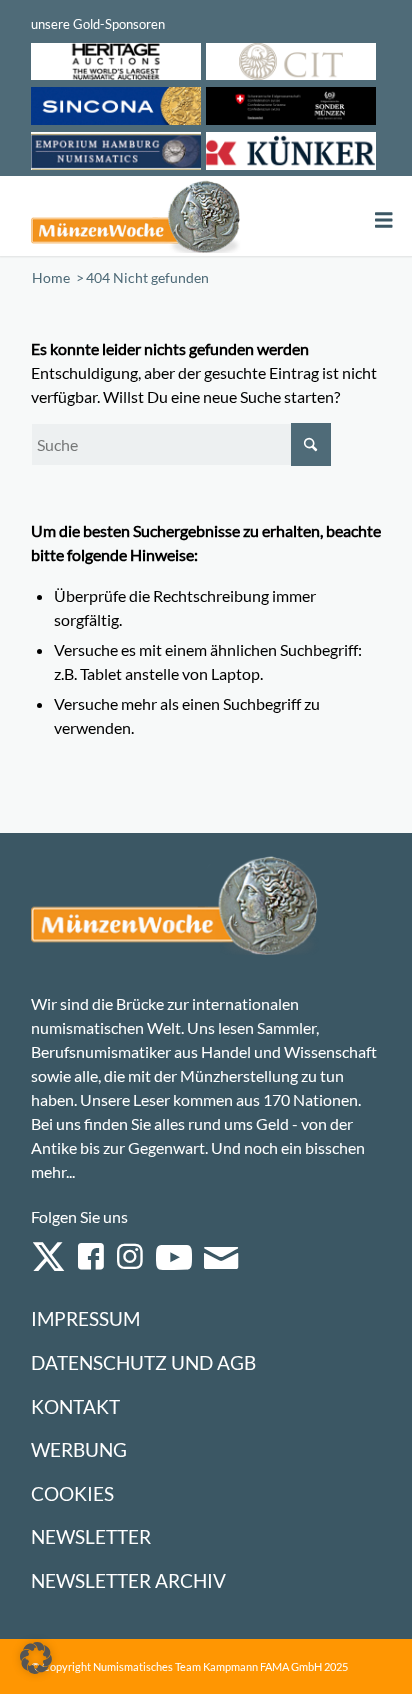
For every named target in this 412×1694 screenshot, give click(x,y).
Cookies (72, 1493)
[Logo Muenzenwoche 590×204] (136, 216)
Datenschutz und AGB (143, 1362)
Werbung (79, 1449)
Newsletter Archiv (128, 1580)
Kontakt (75, 1406)
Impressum (85, 1318)
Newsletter (91, 1536)
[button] (36, 1658)
